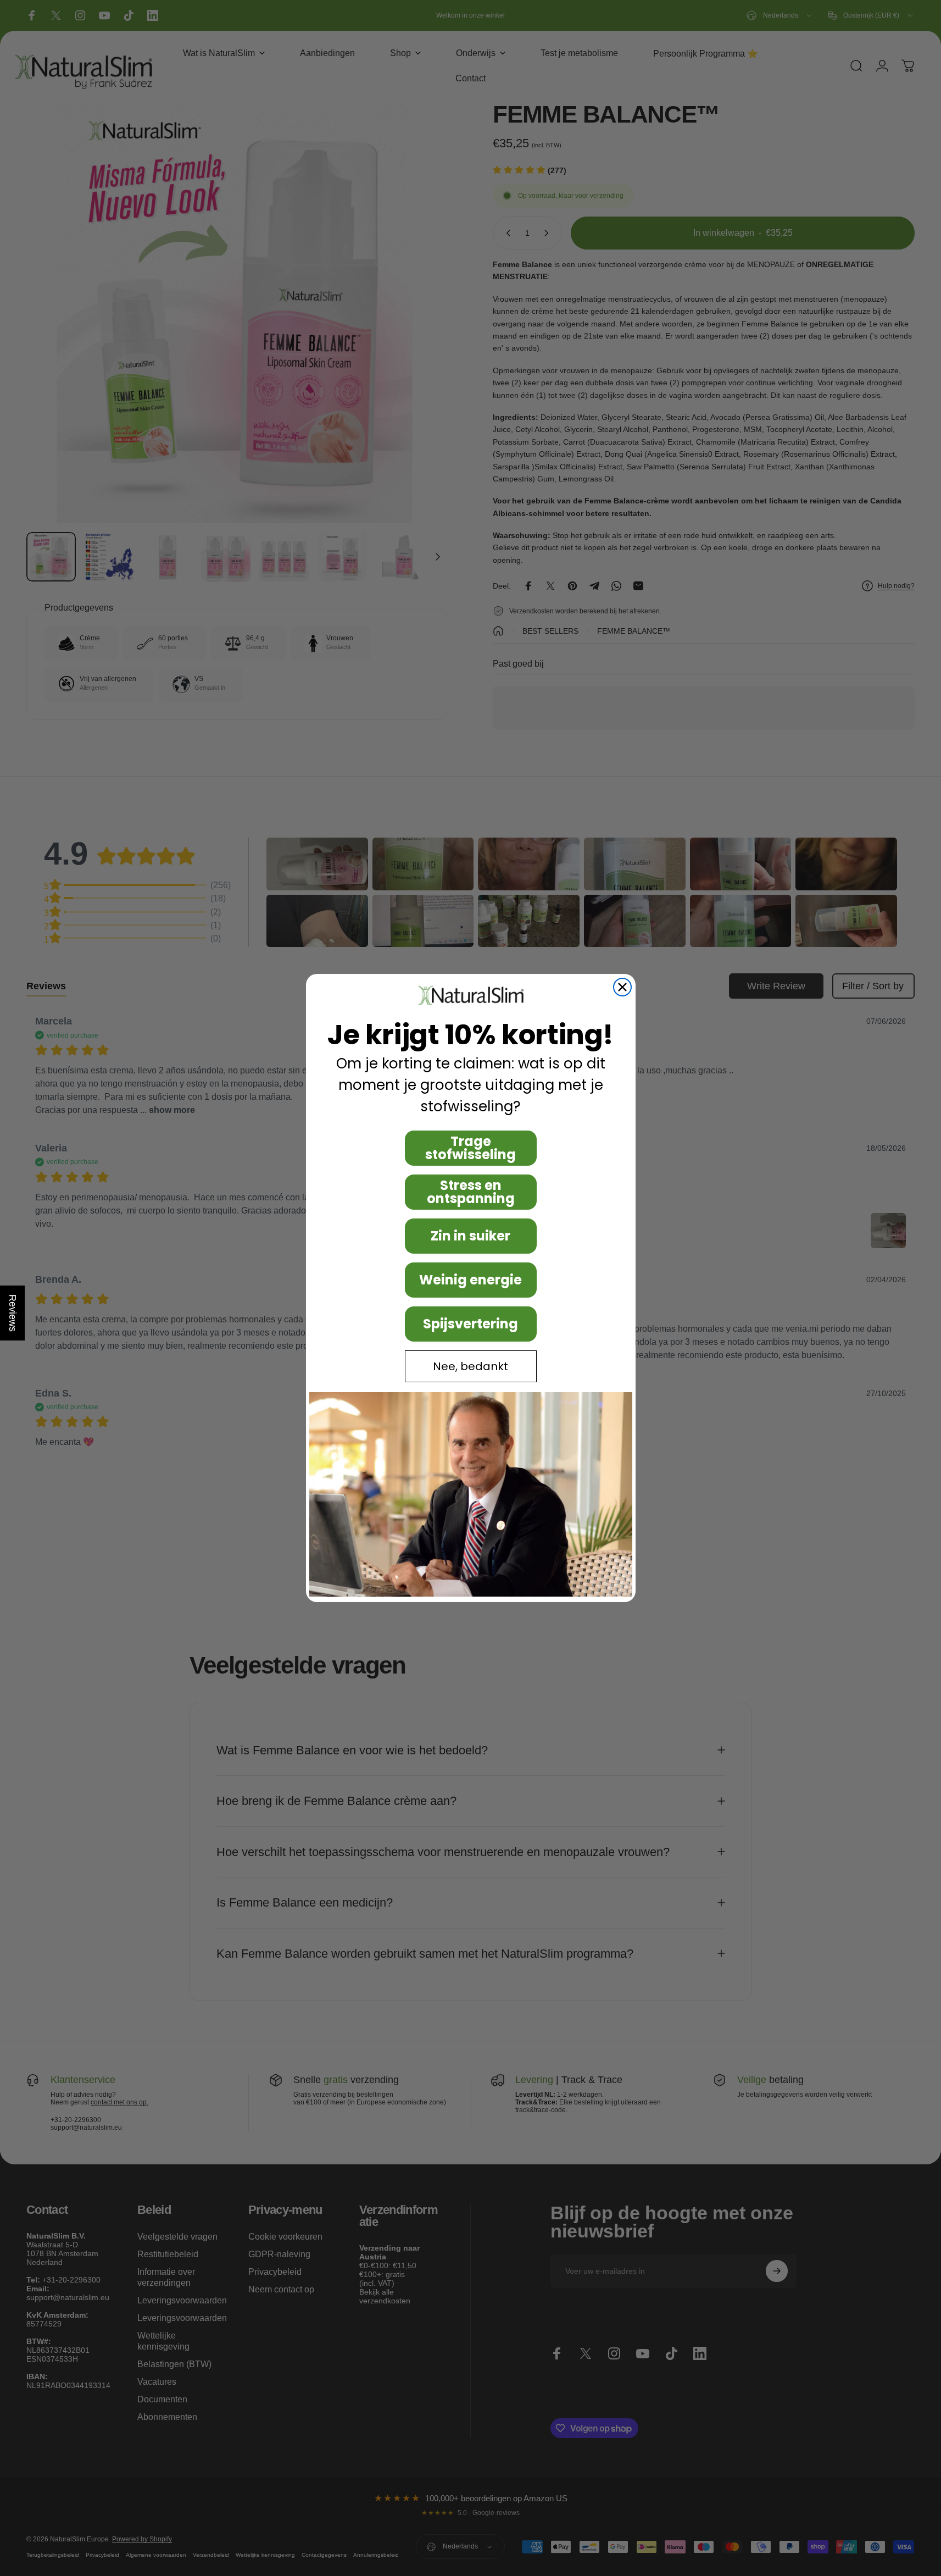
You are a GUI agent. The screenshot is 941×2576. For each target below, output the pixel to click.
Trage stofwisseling (470, 1148)
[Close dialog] (622, 987)
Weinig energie (470, 1280)
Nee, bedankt (470, 1366)
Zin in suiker (470, 1236)
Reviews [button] (13, 1313)
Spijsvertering (470, 1324)
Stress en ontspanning (471, 1192)
